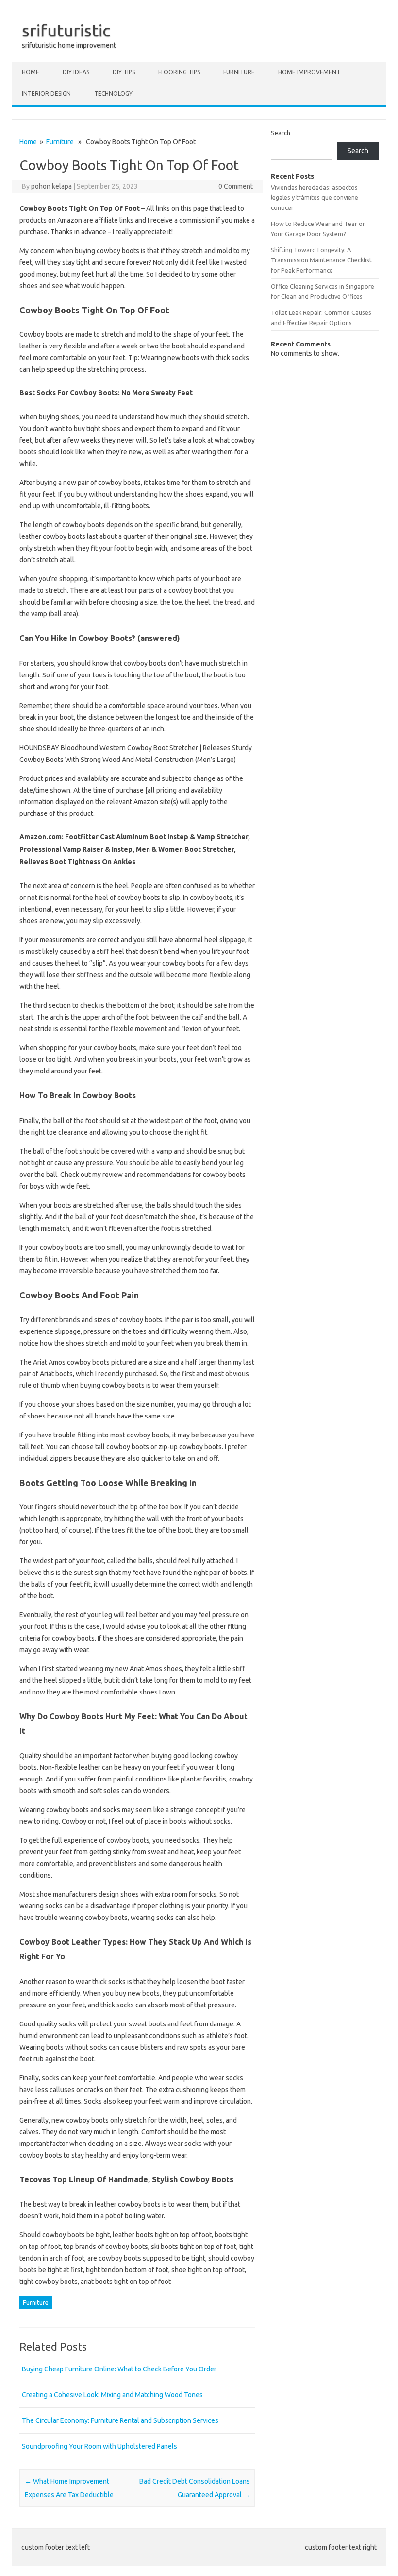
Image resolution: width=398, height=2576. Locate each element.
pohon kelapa (51, 186)
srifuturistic (66, 30)
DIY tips (124, 72)
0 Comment (236, 186)
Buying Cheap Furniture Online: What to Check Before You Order (119, 2369)
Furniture (239, 72)
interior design (46, 94)
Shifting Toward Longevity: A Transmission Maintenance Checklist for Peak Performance (321, 260)
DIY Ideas (76, 72)
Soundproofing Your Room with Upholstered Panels (99, 2446)
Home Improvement (309, 72)
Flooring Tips (179, 72)
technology (113, 94)
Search (281, 133)
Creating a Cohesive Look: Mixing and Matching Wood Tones (112, 2395)
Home (31, 72)
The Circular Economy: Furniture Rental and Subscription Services (120, 2420)
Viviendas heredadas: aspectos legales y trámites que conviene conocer (315, 198)
